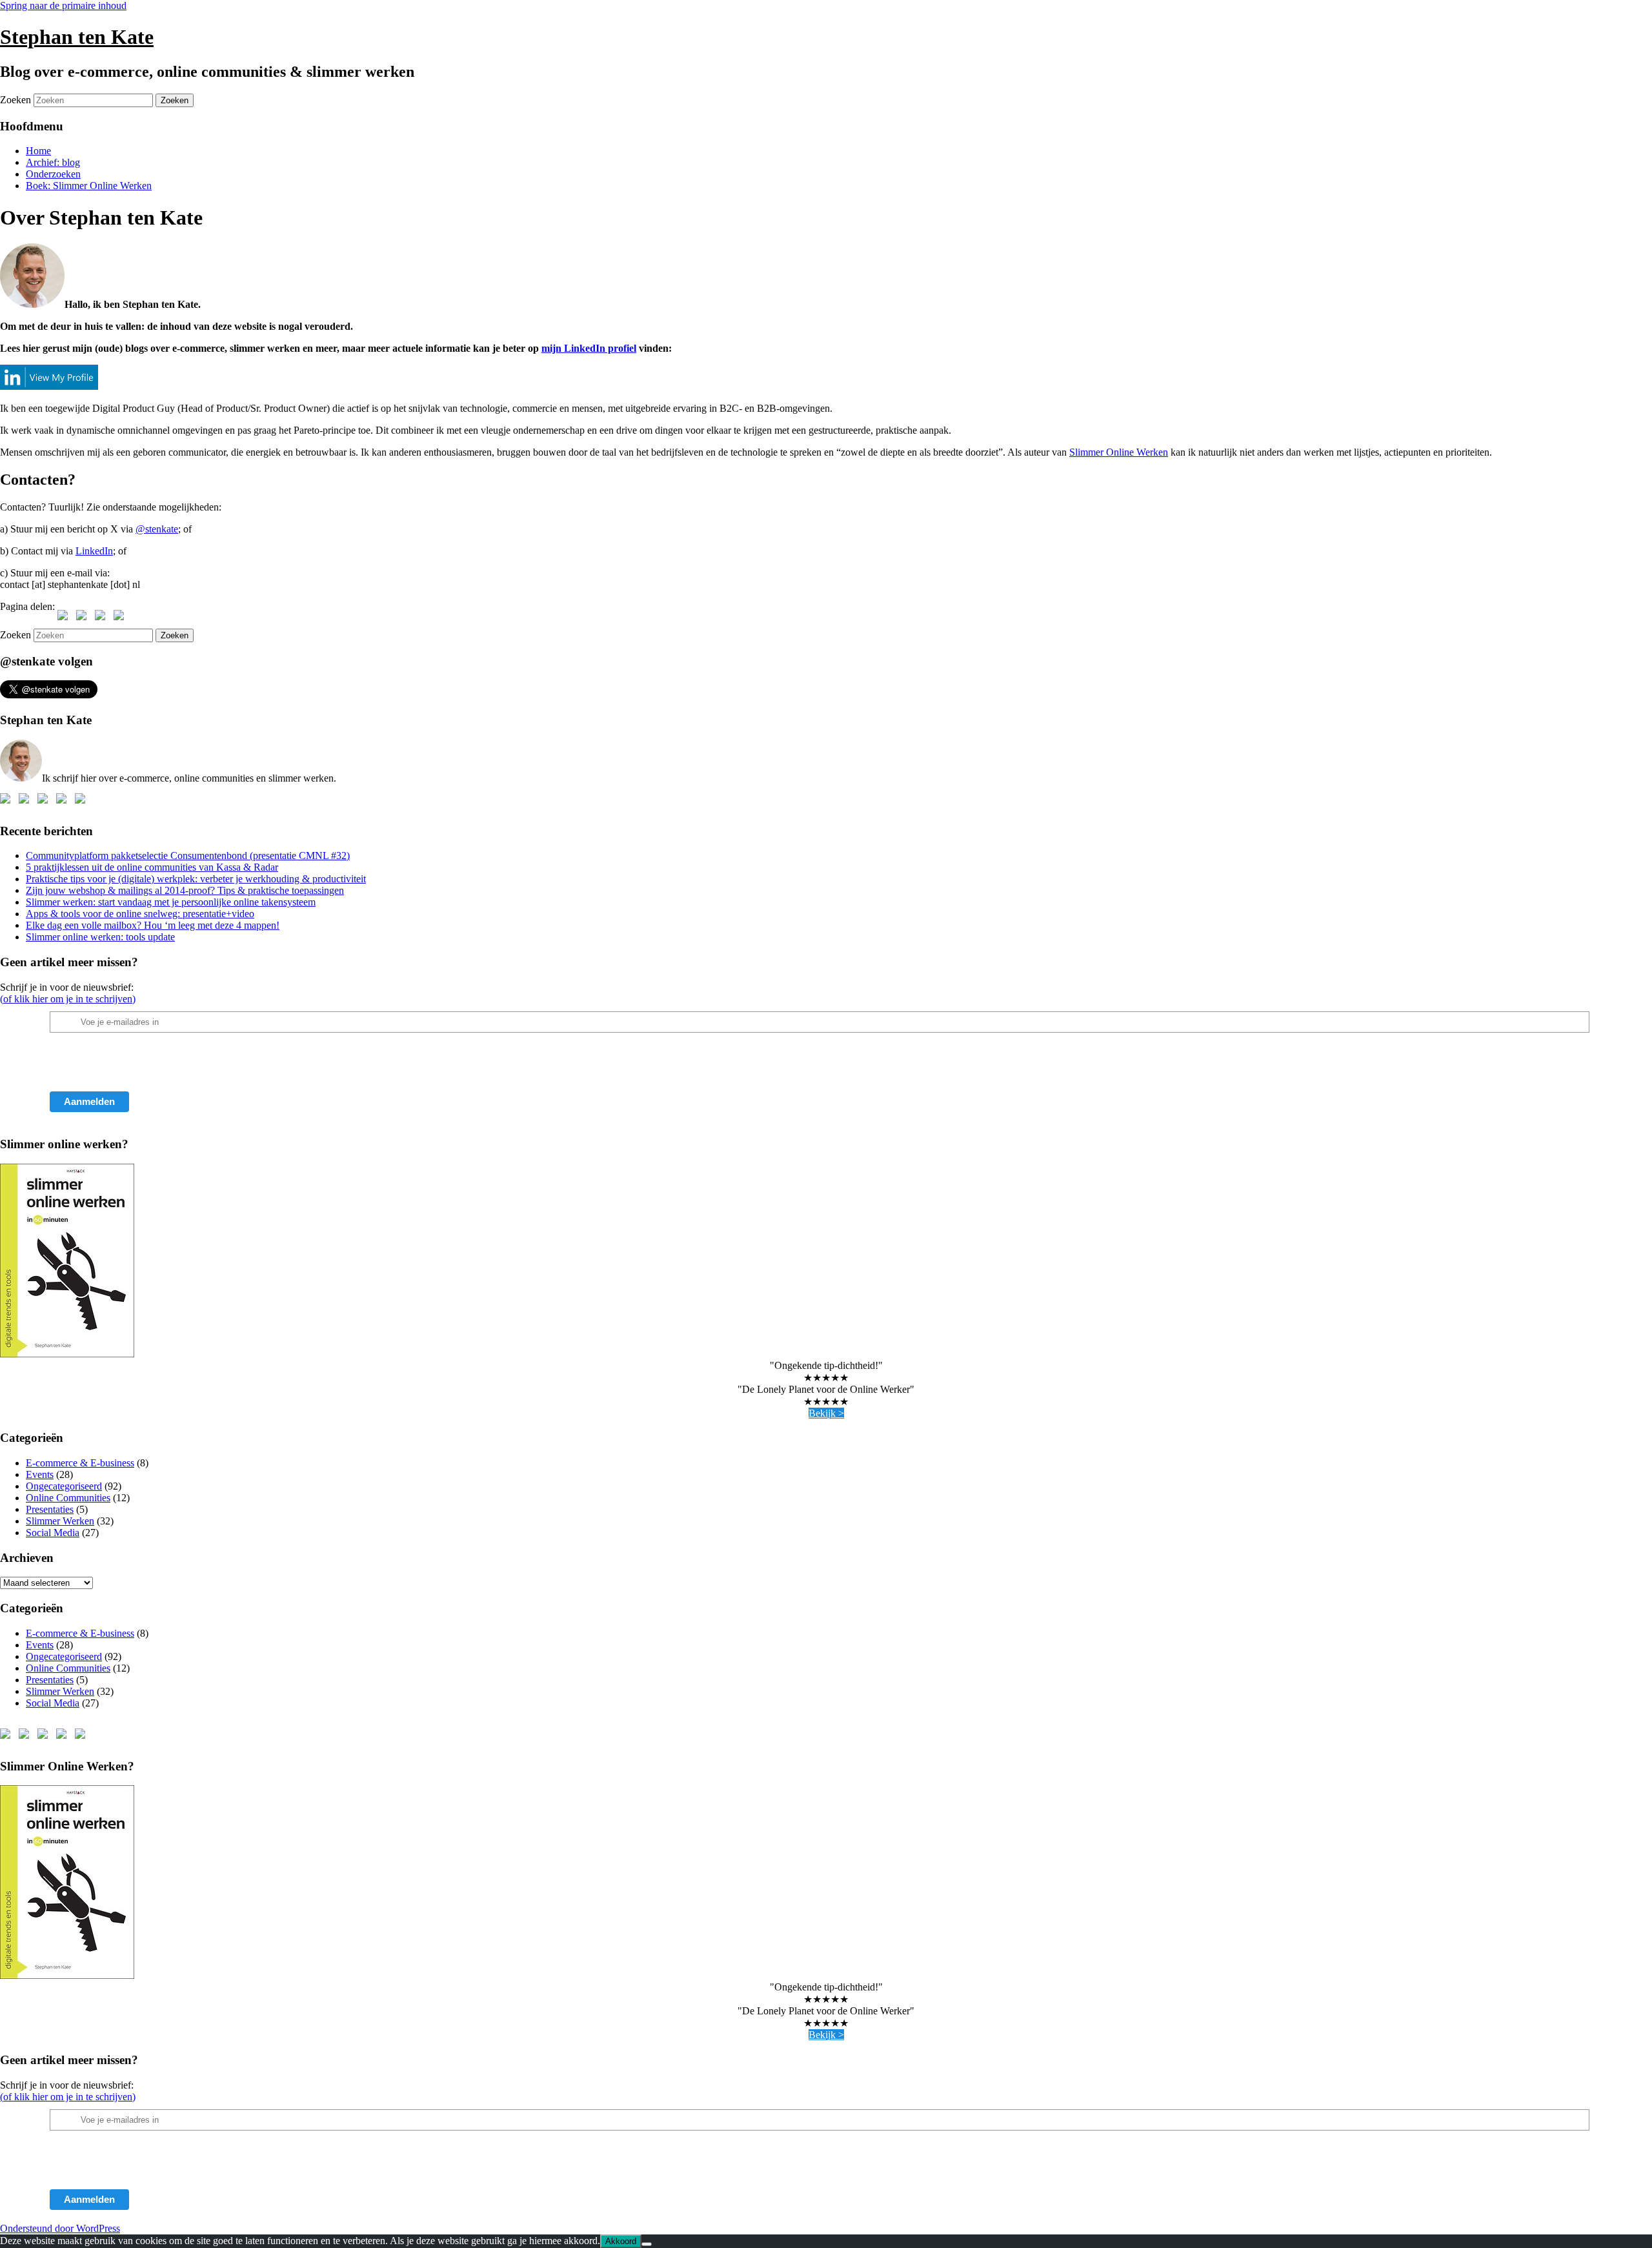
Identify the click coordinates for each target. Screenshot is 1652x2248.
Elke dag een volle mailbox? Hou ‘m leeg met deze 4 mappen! (153, 925)
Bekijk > (826, 1413)
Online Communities (68, 1498)
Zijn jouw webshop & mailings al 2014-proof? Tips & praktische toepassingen (185, 890)
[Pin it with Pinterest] (103, 618)
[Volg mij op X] (26, 801)
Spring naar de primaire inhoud (63, 5)
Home (38, 151)
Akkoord (621, 2241)
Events (40, 1474)
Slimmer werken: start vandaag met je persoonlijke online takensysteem (171, 902)
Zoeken (15, 100)
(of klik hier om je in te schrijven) (68, 999)
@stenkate (157, 529)
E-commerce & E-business (80, 1463)
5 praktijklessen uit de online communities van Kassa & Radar (152, 867)
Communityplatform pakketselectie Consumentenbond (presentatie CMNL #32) (188, 856)
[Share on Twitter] (84, 618)
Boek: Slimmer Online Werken (89, 186)
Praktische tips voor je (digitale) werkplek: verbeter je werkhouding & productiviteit (196, 879)
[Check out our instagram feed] (83, 801)
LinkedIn (94, 551)
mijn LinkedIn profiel (589, 348)
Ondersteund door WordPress (60, 2228)
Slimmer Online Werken (1119, 452)
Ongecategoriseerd (64, 1486)
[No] (647, 2244)
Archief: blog (53, 162)
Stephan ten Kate (77, 37)
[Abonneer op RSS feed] (64, 801)
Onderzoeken (53, 174)
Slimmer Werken (60, 1521)
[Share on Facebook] (65, 618)
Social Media (53, 1533)
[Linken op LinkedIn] (45, 801)
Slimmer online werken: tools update (100, 937)
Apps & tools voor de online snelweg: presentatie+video (140, 914)
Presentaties (50, 1509)
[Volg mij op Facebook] (8, 801)
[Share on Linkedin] (121, 618)
